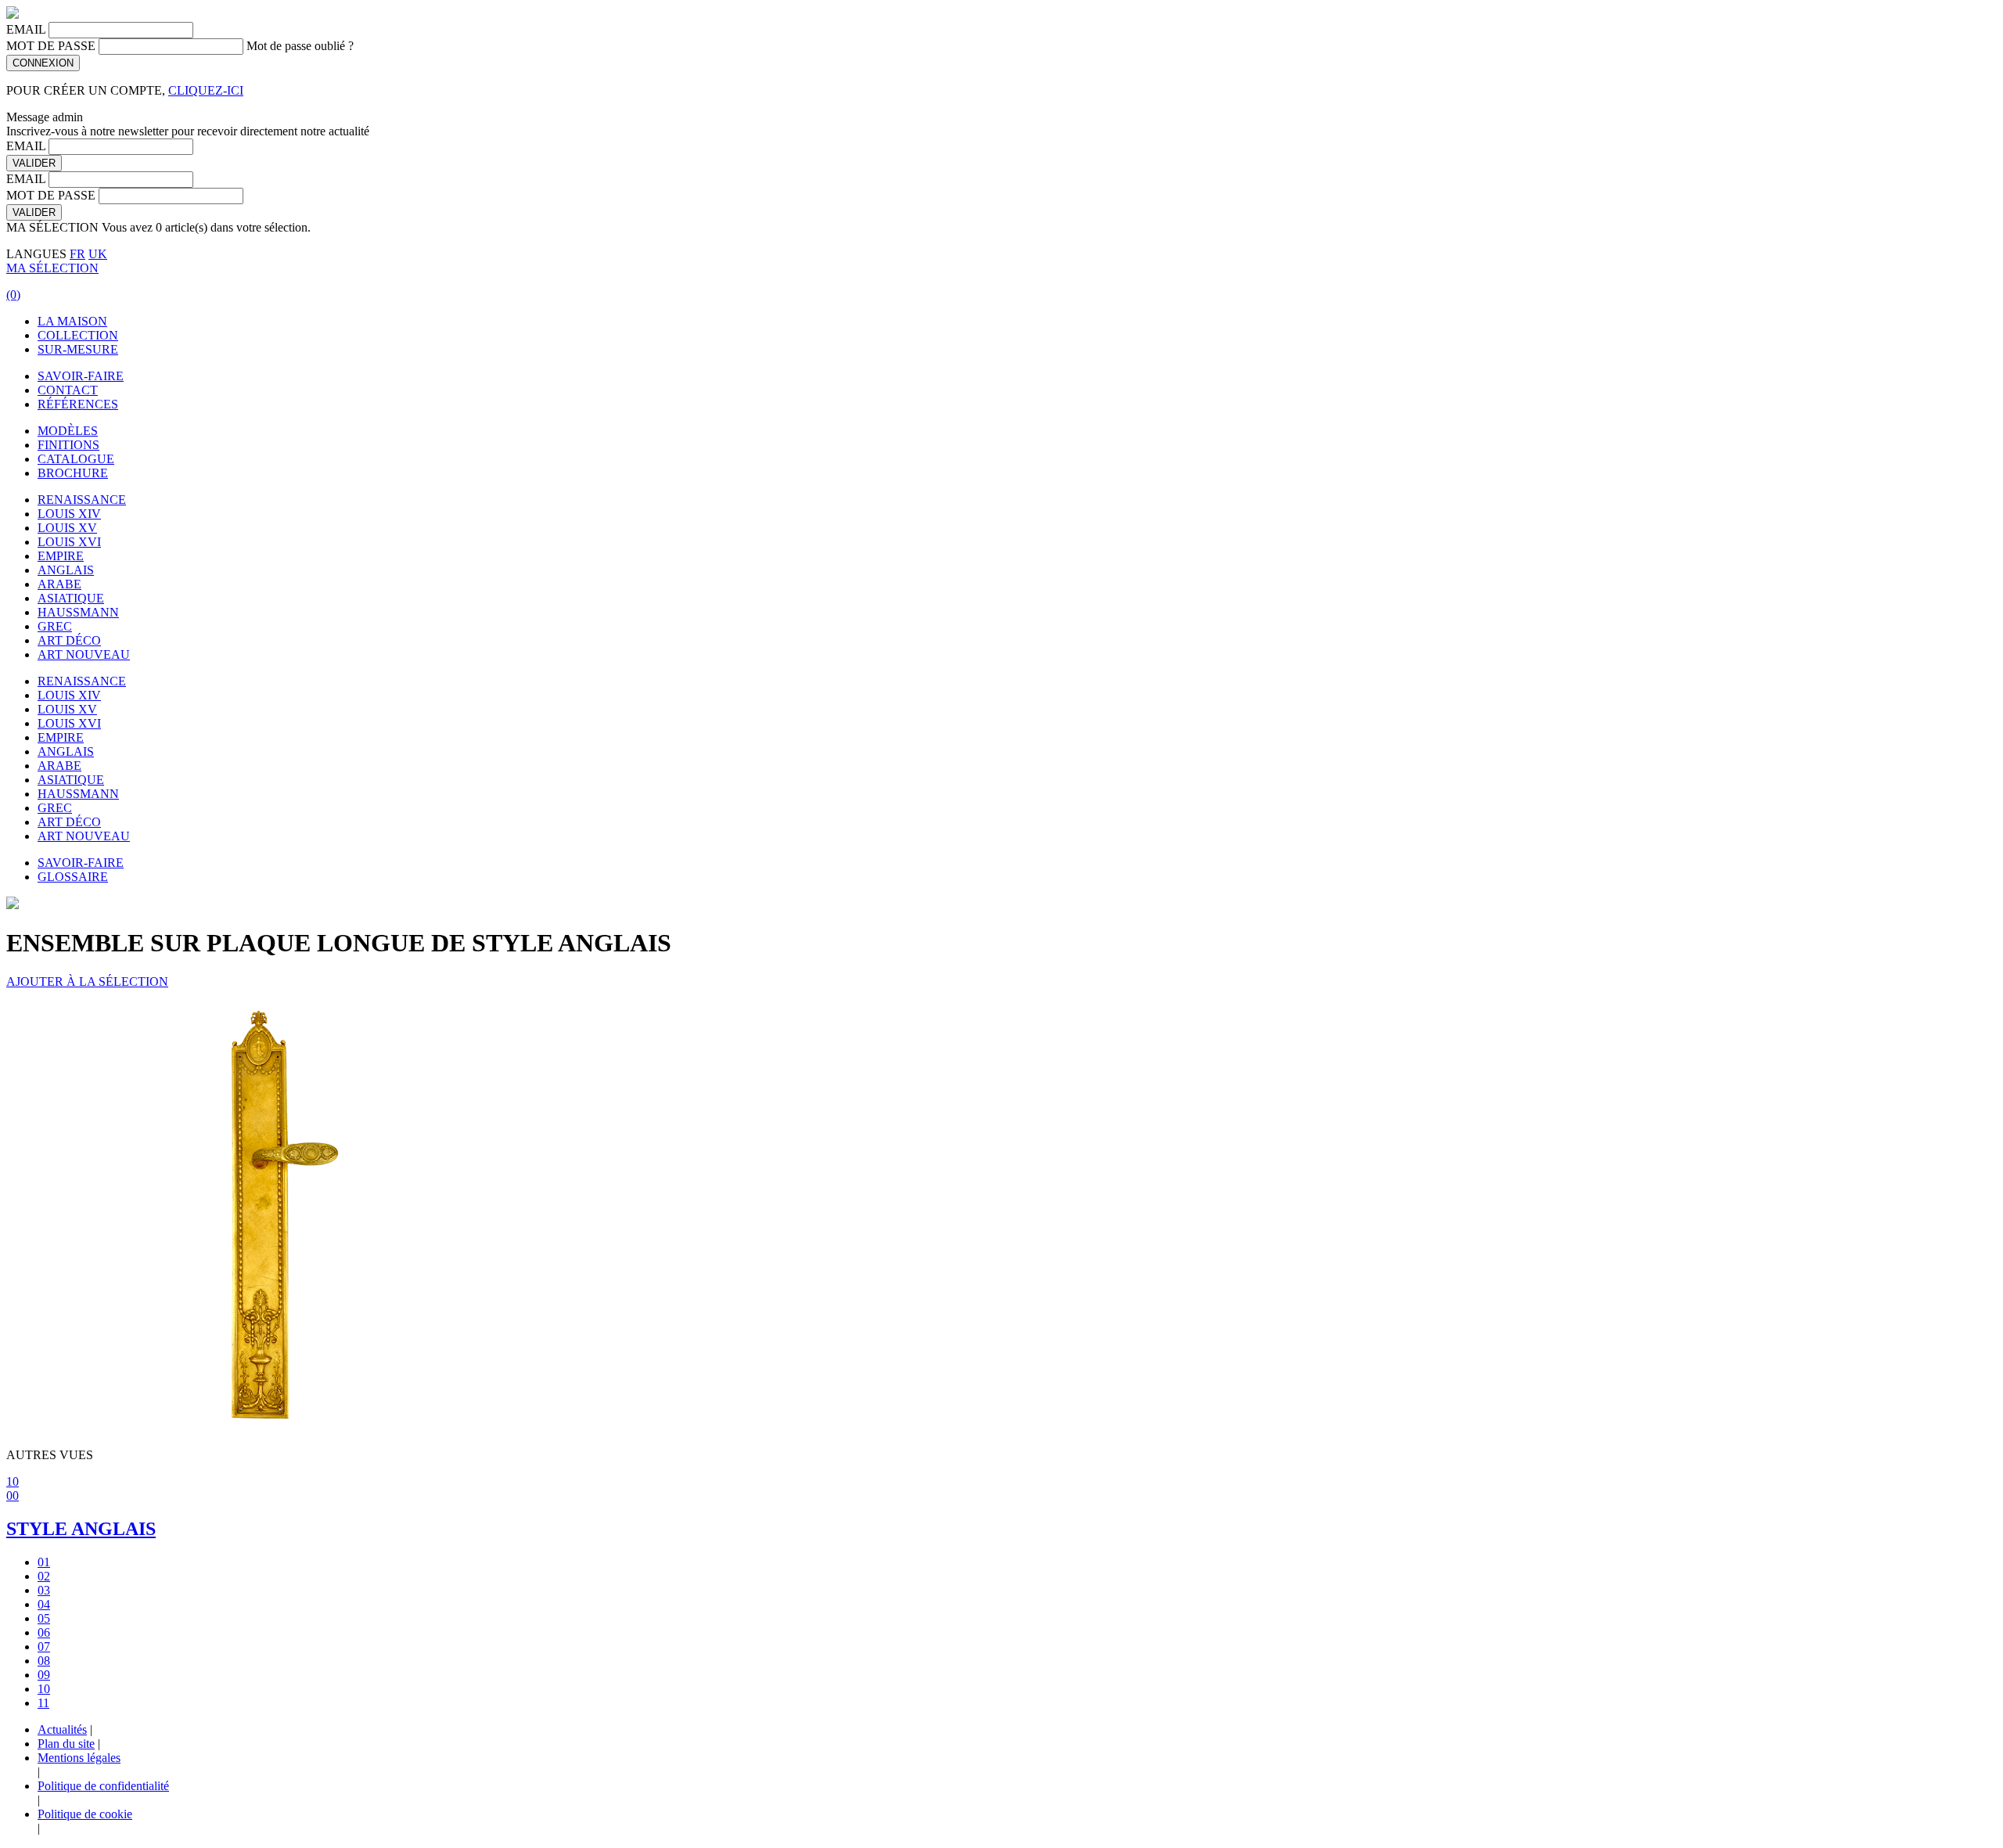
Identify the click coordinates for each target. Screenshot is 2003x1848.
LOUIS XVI (69, 542)
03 (44, 1590)
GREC (55, 626)
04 (44, 1604)
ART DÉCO (69, 640)
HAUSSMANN (78, 612)
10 (13, 1481)
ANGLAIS (66, 570)
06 (44, 1632)
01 (44, 1562)
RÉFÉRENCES (78, 404)
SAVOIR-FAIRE (81, 376)
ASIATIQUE (71, 598)
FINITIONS (68, 445)
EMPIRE (61, 556)
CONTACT (68, 390)
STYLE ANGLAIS (81, 1529)
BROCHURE (73, 473)
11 (43, 1703)
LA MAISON (72, 321)
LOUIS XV (67, 528)
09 (44, 1675)
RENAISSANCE (82, 500)
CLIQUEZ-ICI (206, 90)
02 (44, 1576)
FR (77, 254)
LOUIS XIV (69, 514)
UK (98, 254)
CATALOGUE (76, 459)
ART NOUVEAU (84, 654)
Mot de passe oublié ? (300, 46)
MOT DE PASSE (51, 46)
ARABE (59, 584)
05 (44, 1618)
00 (13, 1496)
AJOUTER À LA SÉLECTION (87, 982)
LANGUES (36, 254)
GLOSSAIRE (73, 877)
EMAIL (26, 29)
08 (44, 1661)
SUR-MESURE (78, 349)
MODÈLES (68, 431)
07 (44, 1647)
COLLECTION (78, 335)
